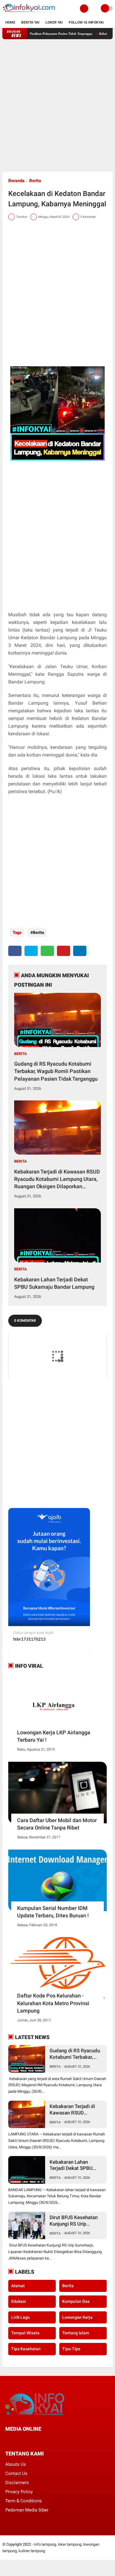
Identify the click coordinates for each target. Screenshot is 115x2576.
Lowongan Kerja (77, 2317)
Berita (35, 181)
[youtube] (47, 2440)
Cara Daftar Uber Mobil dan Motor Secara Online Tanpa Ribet (57, 1824)
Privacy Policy (19, 2492)
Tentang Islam (76, 2333)
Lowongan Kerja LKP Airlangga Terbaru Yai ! (54, 1736)
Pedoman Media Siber (27, 2510)
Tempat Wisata (25, 2333)
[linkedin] (80, 951)
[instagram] (39, 2440)
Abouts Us (16, 2464)
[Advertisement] (57, 106)
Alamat (18, 2286)
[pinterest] (64, 951)
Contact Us (16, 2473)
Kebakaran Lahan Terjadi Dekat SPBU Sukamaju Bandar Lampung (54, 1283)
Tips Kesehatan (26, 2349)
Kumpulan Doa (76, 2301)
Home (10, 22)
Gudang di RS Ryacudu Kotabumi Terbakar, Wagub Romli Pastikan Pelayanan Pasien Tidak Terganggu (56, 1071)
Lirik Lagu (20, 2317)
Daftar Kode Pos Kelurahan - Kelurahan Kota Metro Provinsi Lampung (53, 2003)
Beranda (16, 181)
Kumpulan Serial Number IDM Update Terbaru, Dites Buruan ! (53, 1912)
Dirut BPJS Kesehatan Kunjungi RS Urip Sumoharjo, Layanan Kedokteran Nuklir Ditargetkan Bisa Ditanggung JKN (74, 2221)
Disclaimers (17, 2483)
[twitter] (31, 951)
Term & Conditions (24, 2501)
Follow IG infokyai (86, 22)
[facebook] (15, 951)
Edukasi (19, 2301)
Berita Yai (30, 22)
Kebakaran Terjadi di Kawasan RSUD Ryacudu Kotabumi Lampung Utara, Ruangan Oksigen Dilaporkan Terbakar (57, 1179)
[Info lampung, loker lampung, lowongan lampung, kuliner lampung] (29, 14)
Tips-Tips (71, 2349)
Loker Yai (54, 22)
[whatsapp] (47, 951)
